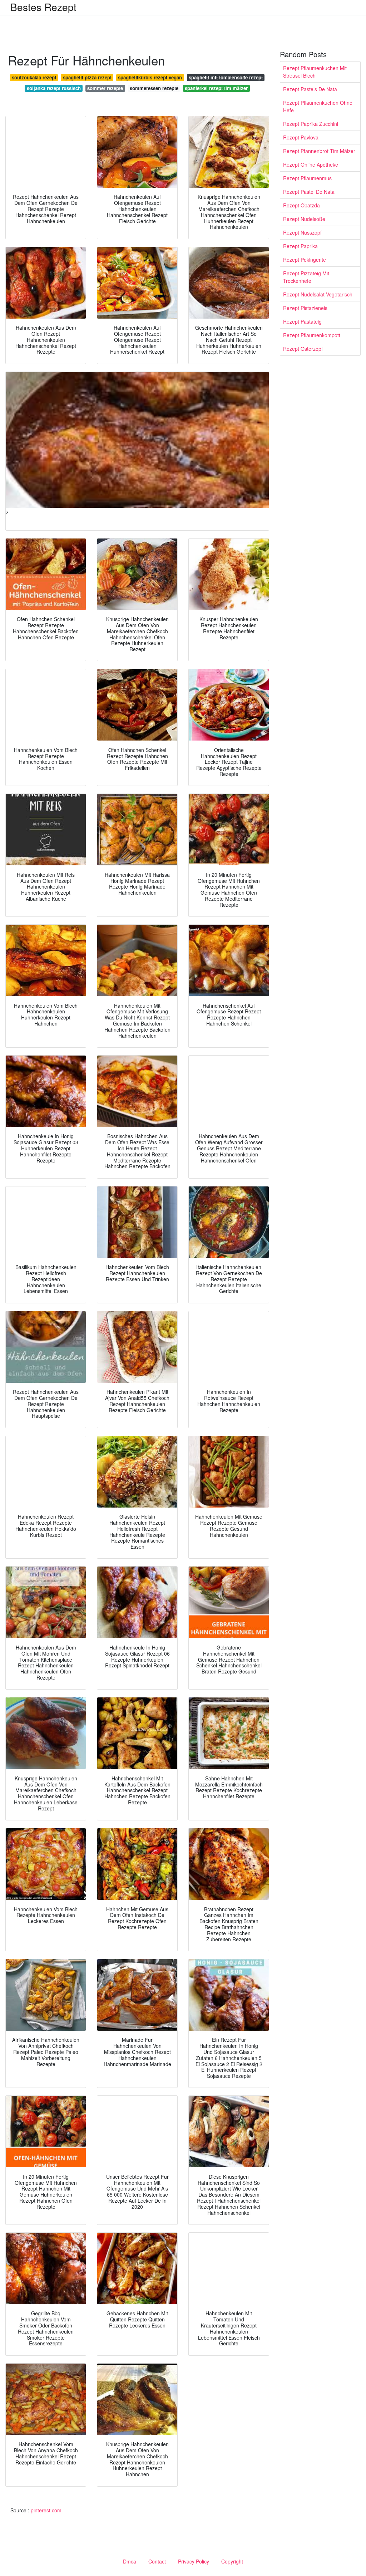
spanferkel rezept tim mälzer (216, 88)
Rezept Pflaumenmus (307, 178)
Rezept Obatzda (301, 205)
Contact (157, 2561)
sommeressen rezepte (154, 88)
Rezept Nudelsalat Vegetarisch (318, 294)
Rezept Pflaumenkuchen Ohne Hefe (318, 106)
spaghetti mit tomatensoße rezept (226, 77)
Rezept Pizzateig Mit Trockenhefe (306, 277)
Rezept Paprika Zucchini (311, 124)
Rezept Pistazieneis (305, 308)
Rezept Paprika (300, 246)
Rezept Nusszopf (302, 232)
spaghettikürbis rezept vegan (150, 77)
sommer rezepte (105, 88)
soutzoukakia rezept (34, 77)
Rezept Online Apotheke (311, 164)
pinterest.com (46, 2510)
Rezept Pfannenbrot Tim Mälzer (319, 151)
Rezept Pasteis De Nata (310, 89)
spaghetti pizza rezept (87, 77)
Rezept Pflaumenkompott (312, 335)
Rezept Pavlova (301, 137)
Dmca (130, 2561)
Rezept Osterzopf (303, 349)
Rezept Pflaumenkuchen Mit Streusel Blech (315, 72)
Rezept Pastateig (302, 321)
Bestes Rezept (43, 7)
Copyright (232, 2561)
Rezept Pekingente (305, 260)
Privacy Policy (194, 2561)
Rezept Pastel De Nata (309, 192)
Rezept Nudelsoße (304, 219)
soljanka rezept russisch (54, 88)
